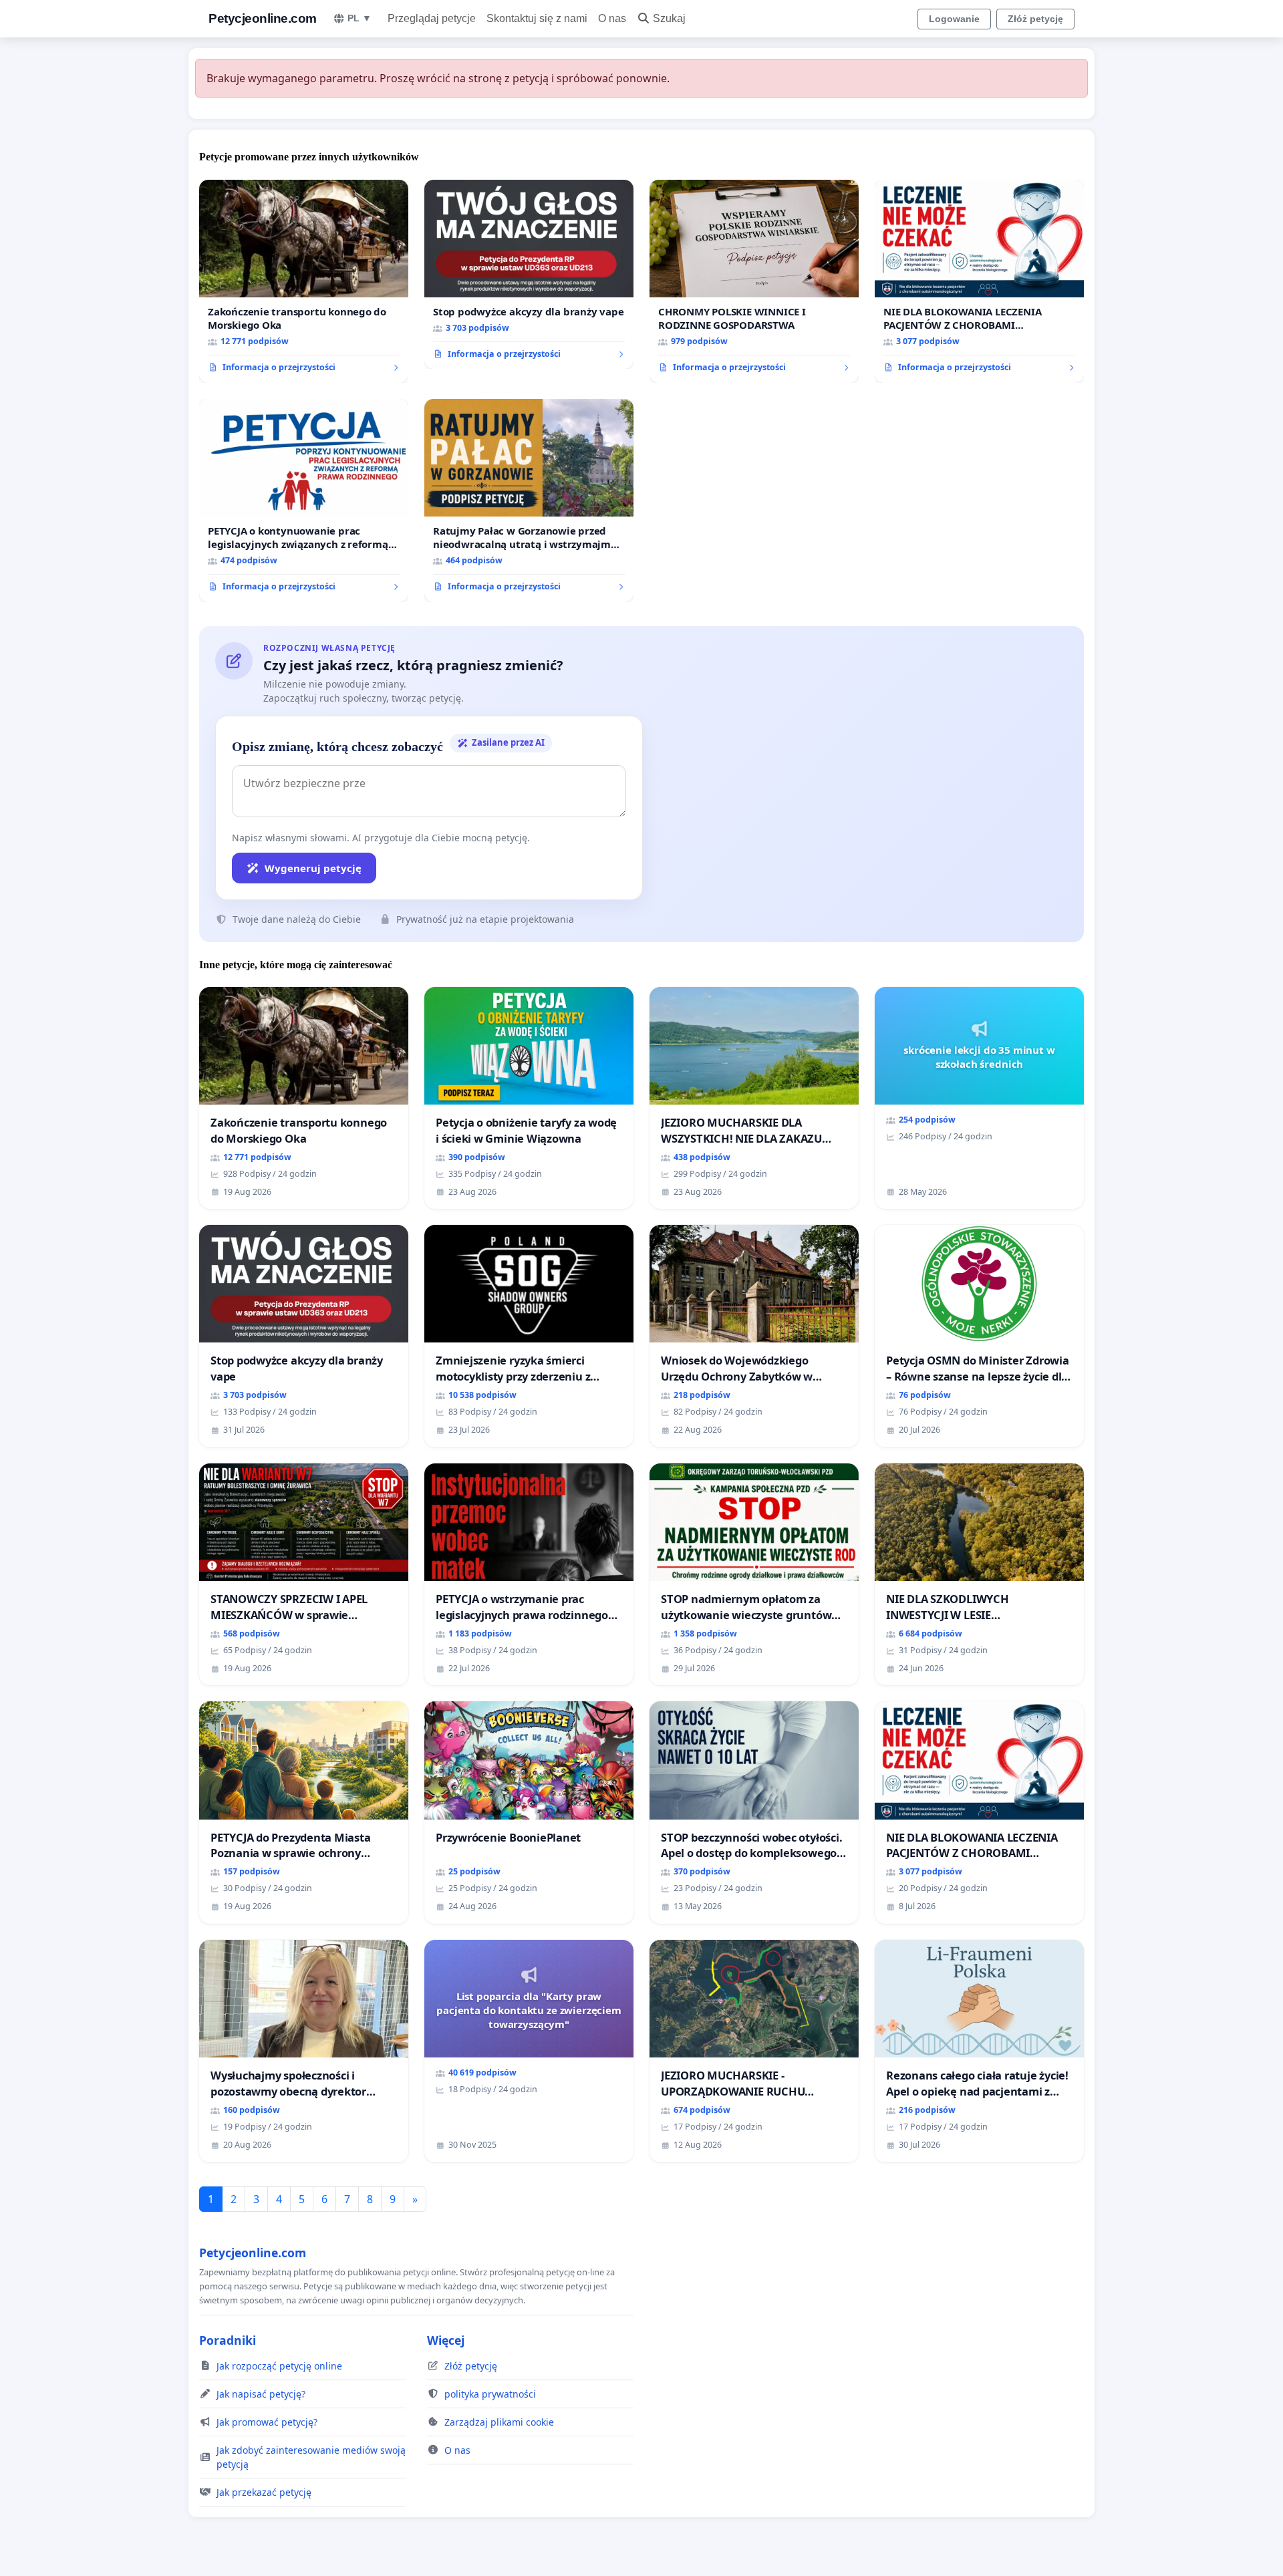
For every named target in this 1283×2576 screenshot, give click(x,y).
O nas (612, 18)
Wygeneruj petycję (313, 868)
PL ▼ (360, 18)
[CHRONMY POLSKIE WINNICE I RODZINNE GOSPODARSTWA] (754, 281)
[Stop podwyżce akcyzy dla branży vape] (529, 275)
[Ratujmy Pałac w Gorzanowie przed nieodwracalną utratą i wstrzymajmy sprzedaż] (529, 500)
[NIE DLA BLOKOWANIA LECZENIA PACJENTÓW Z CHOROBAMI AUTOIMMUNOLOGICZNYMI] (979, 281)
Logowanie (954, 19)
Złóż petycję (1035, 19)
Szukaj (669, 18)
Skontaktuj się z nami (537, 18)
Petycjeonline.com (263, 18)
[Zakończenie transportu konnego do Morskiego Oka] (304, 281)
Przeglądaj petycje (432, 18)
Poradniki (228, 2340)
